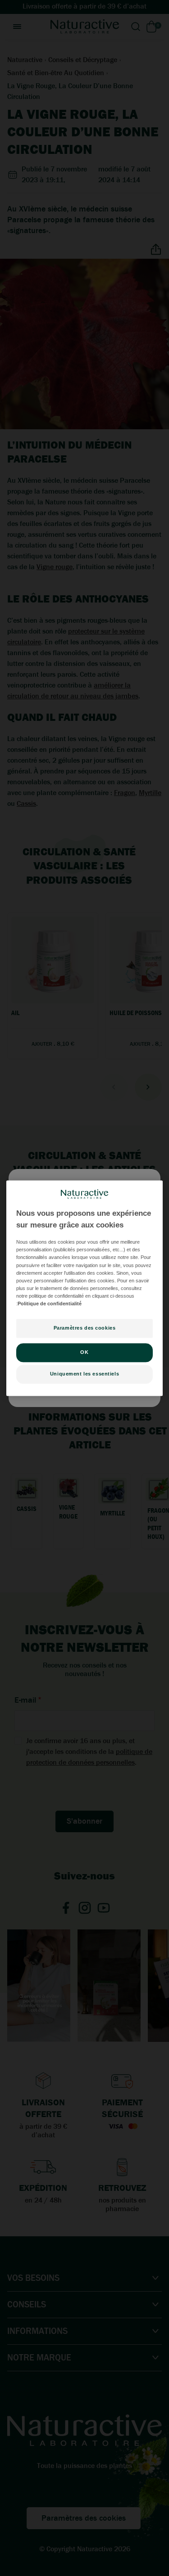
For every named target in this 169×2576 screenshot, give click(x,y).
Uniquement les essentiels (84, 1374)
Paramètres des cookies (85, 1328)
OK (84, 1352)
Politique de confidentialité (50, 1304)
